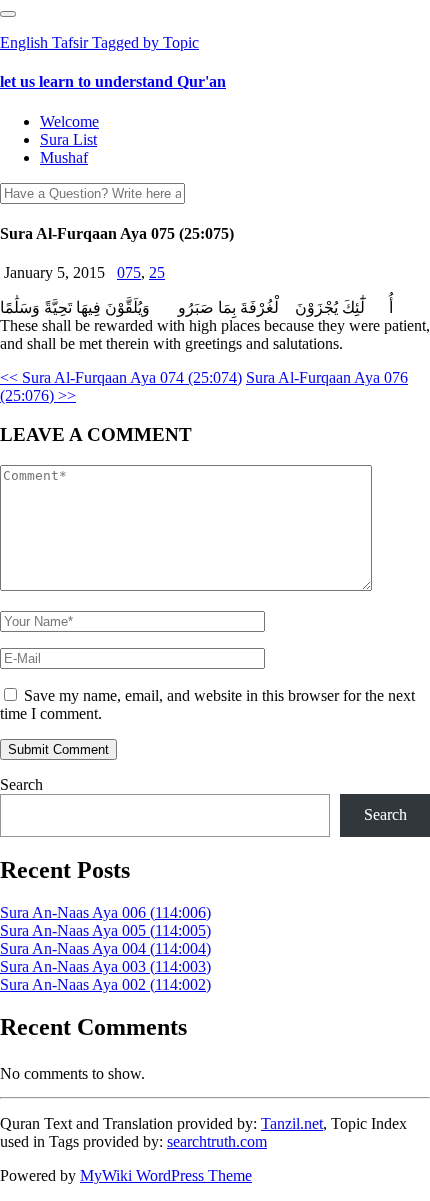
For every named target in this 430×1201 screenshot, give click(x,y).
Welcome (69, 121)
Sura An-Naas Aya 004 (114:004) (105, 948)
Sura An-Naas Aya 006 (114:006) (105, 912)
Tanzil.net (292, 1123)
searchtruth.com (217, 1141)
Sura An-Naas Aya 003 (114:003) (105, 966)
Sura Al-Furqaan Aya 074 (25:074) (121, 377)
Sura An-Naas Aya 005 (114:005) (105, 930)
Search (21, 784)
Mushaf (64, 157)
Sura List (68, 139)
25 (157, 272)
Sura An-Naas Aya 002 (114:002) (105, 984)
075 (129, 272)
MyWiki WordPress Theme (166, 1175)
